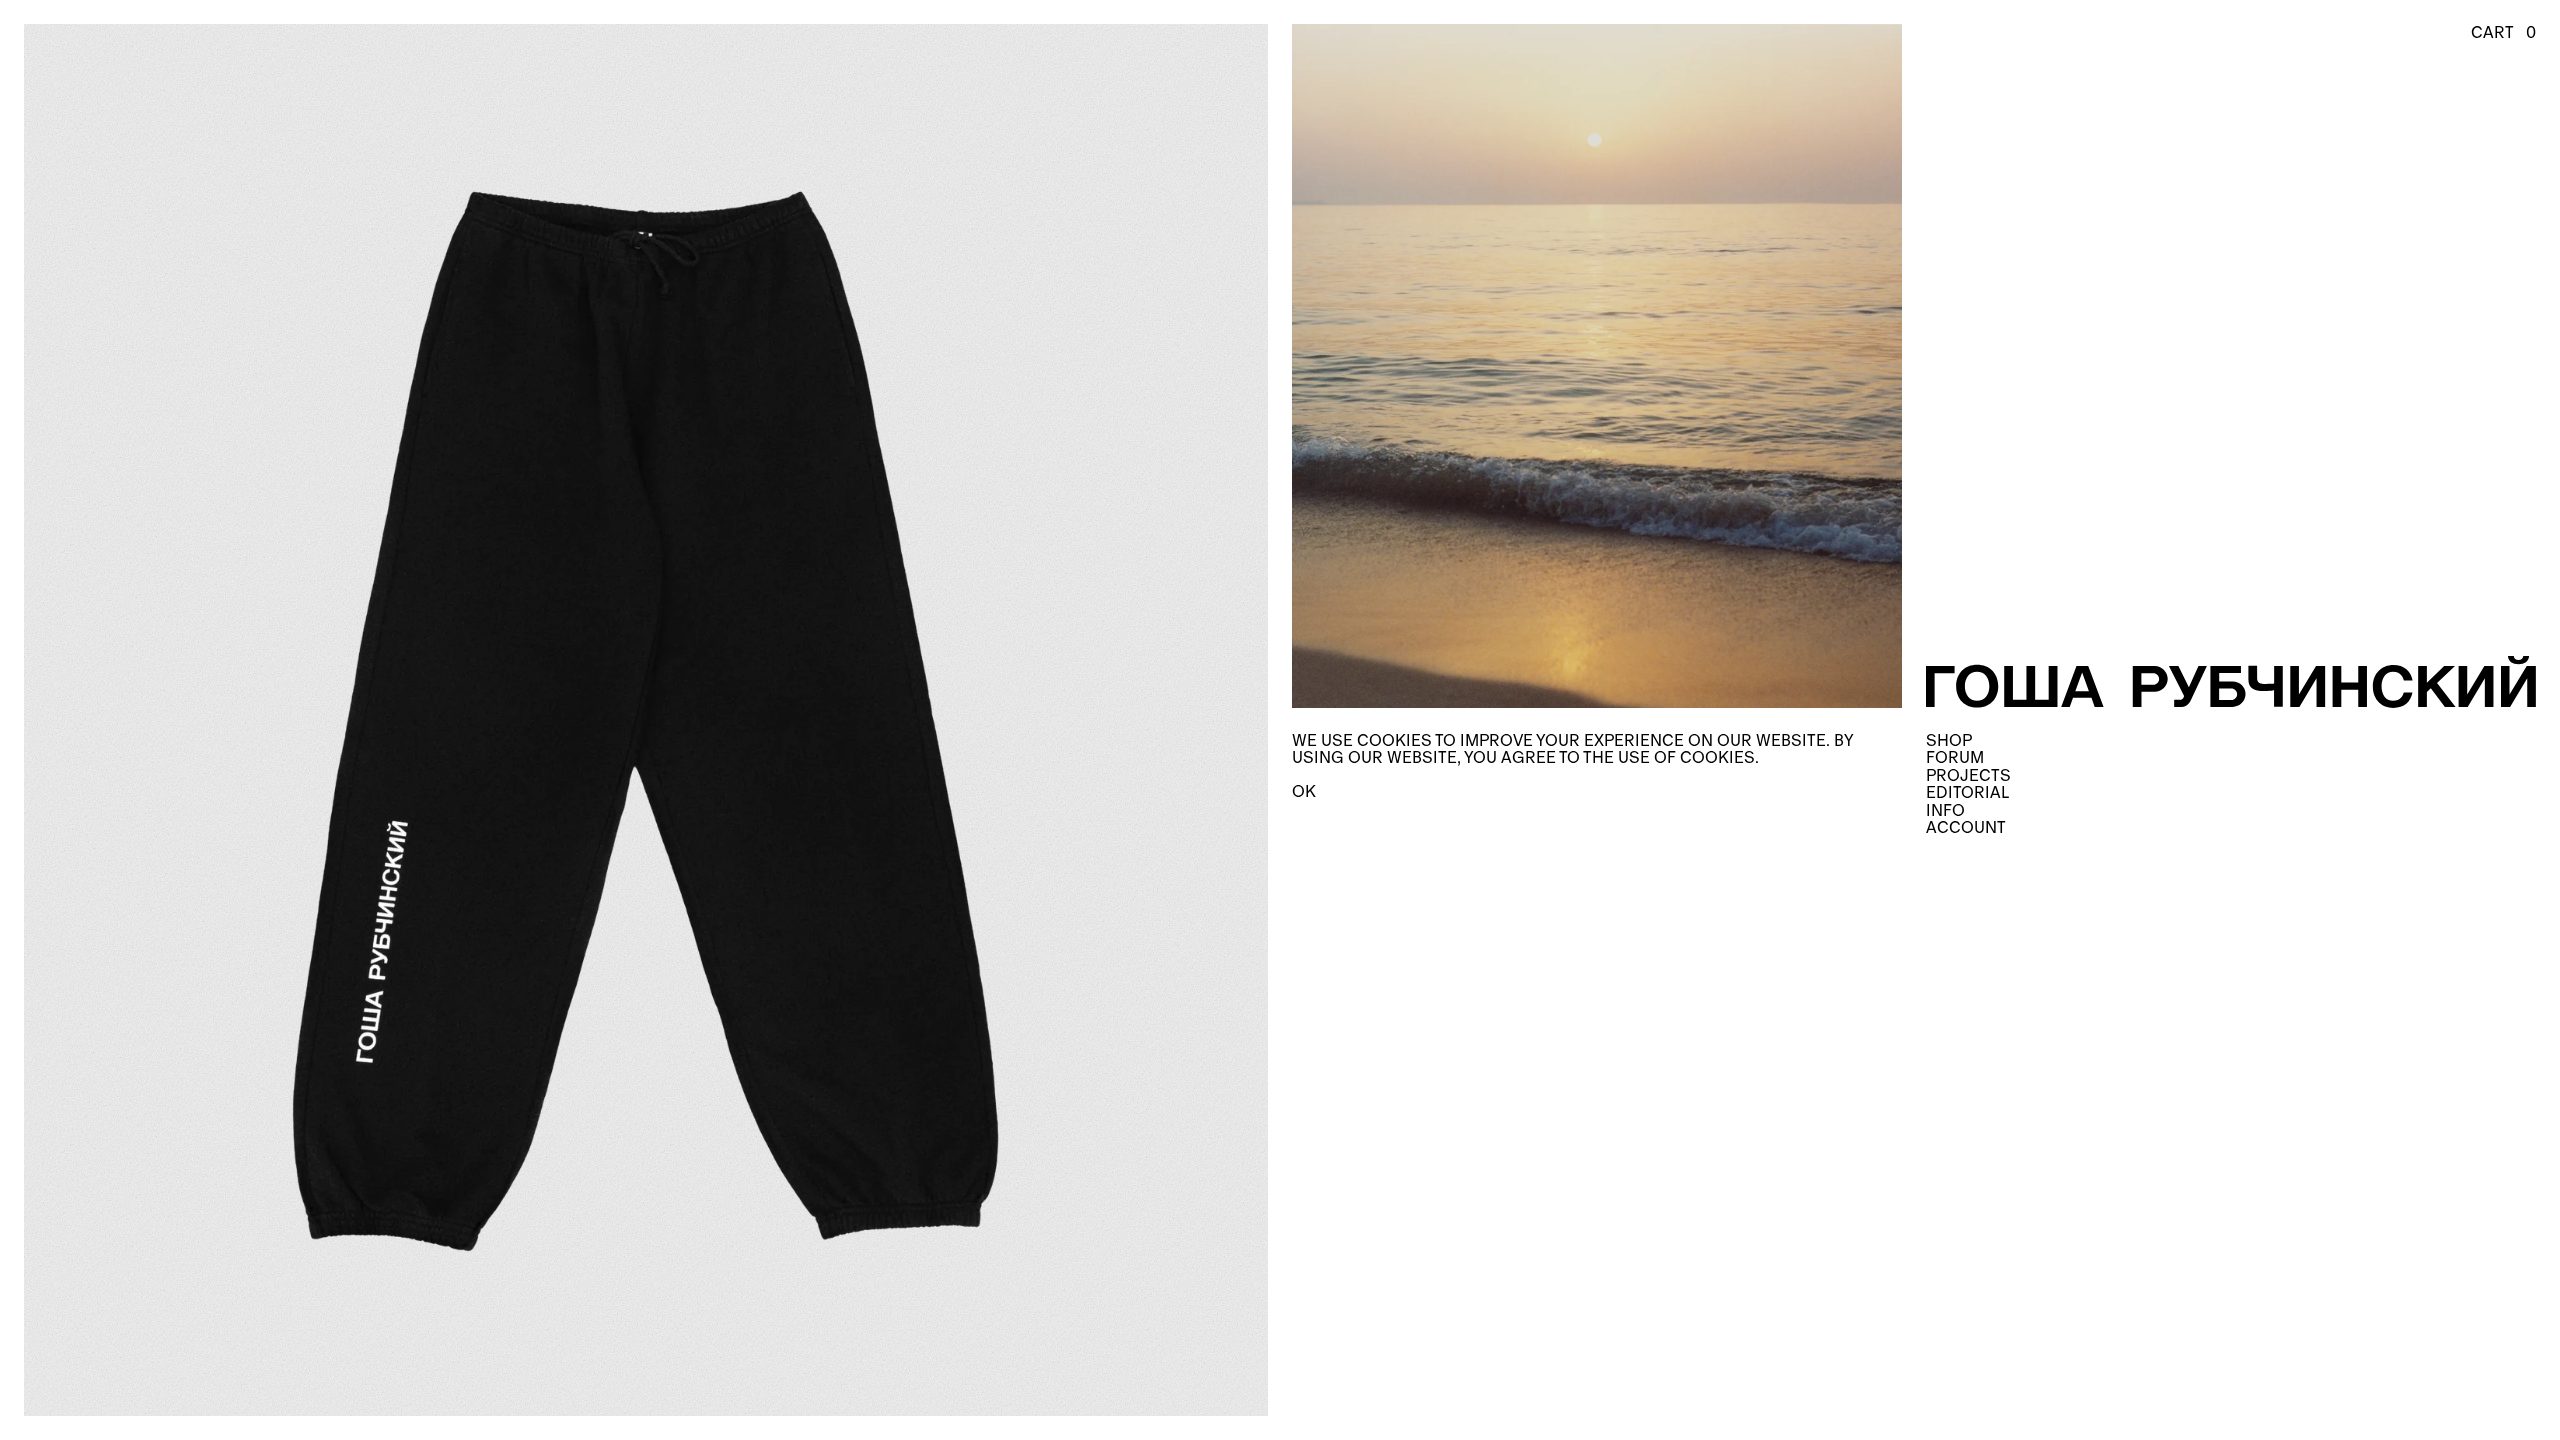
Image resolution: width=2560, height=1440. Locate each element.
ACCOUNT (1966, 827)
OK (1304, 791)
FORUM (1955, 757)
